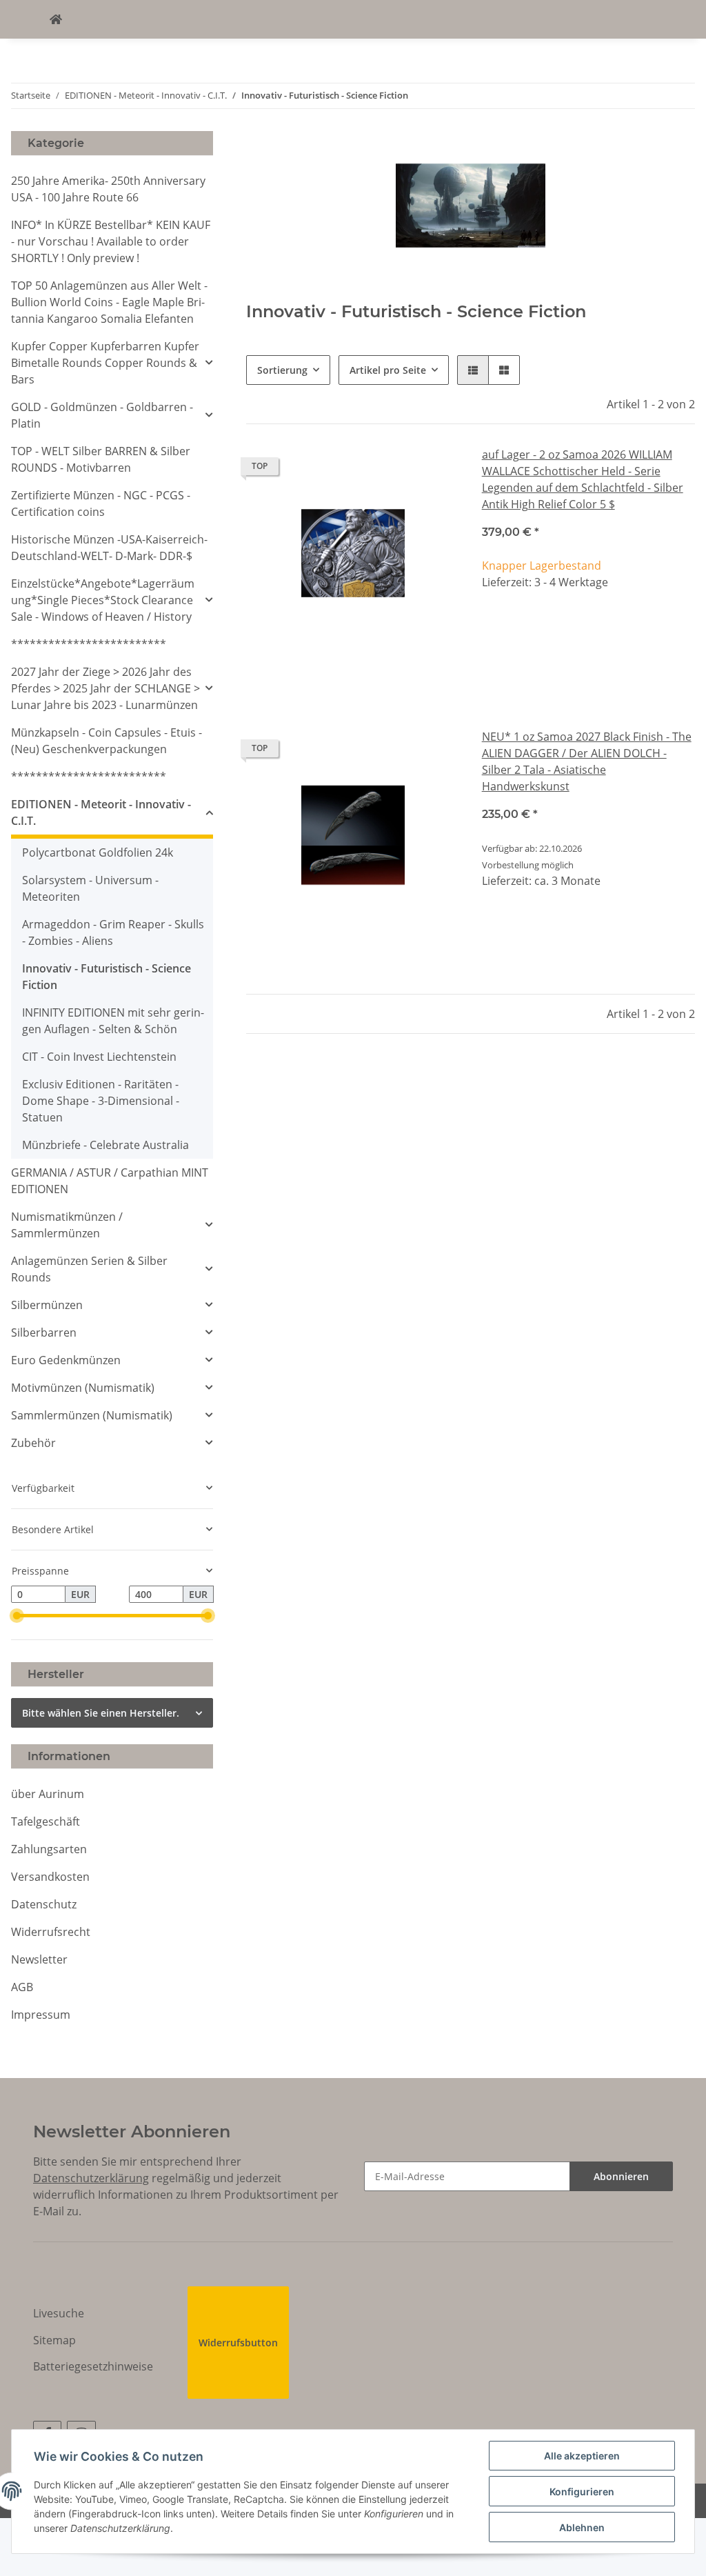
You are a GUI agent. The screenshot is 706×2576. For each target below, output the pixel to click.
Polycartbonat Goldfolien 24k (98, 852)
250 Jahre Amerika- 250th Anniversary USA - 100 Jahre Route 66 (108, 189)
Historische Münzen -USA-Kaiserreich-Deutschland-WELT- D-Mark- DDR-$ (109, 548)
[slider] (17, 1616)
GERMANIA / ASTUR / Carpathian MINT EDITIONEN (110, 1181)
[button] (473, 370)
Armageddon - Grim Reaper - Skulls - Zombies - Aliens (113, 932)
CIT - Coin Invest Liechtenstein (99, 1057)
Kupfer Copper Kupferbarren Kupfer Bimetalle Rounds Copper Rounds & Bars (105, 363)
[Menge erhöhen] (684, 628)
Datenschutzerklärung (91, 2178)
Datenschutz (44, 1904)
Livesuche (59, 2313)
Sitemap (54, 2340)
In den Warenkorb (588, 669)
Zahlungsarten (49, 1849)
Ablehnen (582, 2527)
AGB (22, 1987)
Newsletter (39, 1959)
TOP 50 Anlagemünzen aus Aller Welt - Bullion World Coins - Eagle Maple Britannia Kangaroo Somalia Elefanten (109, 302)
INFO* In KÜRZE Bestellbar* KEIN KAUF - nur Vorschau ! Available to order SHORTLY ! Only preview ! (111, 241)
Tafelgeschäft (46, 1821)
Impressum (41, 2015)
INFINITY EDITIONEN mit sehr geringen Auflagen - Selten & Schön (113, 1021)
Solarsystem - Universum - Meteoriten (90, 888)
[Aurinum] (56, 19)
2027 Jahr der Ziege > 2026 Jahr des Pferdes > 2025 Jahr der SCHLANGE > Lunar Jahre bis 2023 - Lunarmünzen (105, 688)
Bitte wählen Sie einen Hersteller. (101, 1713)
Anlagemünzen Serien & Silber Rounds (89, 1269)
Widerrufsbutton (238, 2343)
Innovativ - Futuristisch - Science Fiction (107, 977)
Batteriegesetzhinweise (93, 2366)
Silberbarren (44, 1332)
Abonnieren (621, 2176)
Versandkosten (50, 1877)
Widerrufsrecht (51, 1932)
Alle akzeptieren (582, 2456)
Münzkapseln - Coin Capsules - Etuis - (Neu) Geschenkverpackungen (107, 741)
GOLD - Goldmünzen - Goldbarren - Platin (102, 415)
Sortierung (282, 370)
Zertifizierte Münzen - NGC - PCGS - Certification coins (101, 503)
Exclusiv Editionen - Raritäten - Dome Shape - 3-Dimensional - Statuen (101, 1101)
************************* (89, 644)
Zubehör (33, 1443)
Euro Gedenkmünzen (66, 1360)
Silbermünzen (47, 1305)
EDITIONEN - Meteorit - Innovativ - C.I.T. (101, 812)
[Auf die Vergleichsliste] (401, 470)
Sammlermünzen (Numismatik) (92, 1415)
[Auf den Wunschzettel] (436, 470)
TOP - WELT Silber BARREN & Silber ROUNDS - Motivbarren (101, 459)
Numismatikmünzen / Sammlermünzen (67, 1225)
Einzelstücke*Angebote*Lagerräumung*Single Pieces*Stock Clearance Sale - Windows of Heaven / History (103, 600)
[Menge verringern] (493, 628)
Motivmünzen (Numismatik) (83, 1388)
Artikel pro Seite (388, 370)
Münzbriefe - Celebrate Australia (105, 1145)
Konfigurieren (582, 2492)
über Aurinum (48, 1794)
